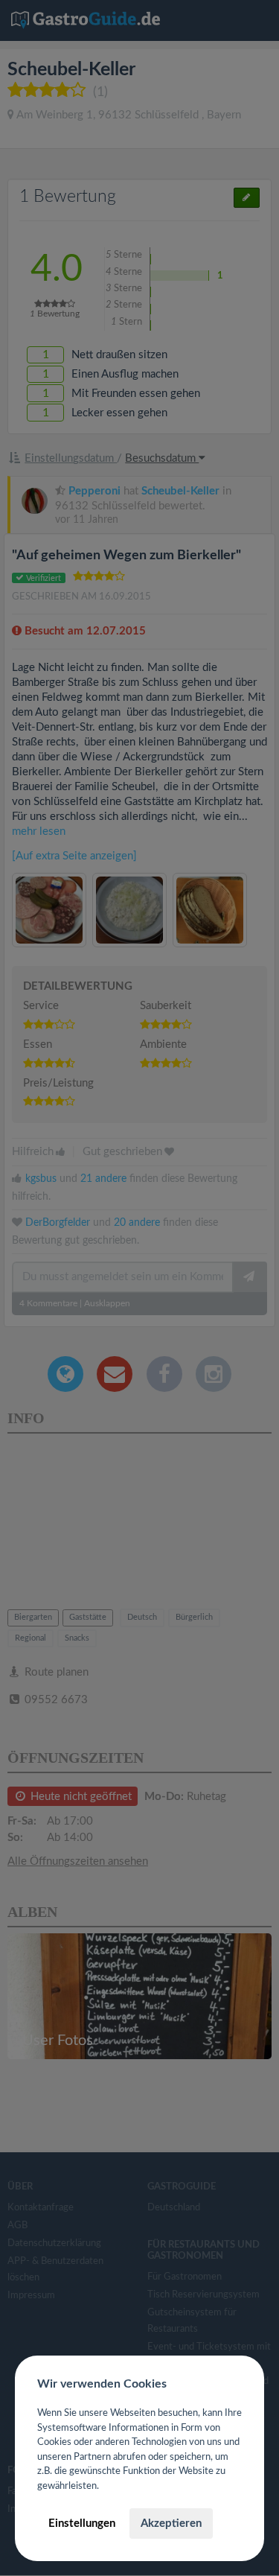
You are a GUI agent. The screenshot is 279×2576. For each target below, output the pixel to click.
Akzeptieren (171, 2523)
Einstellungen (82, 2523)
